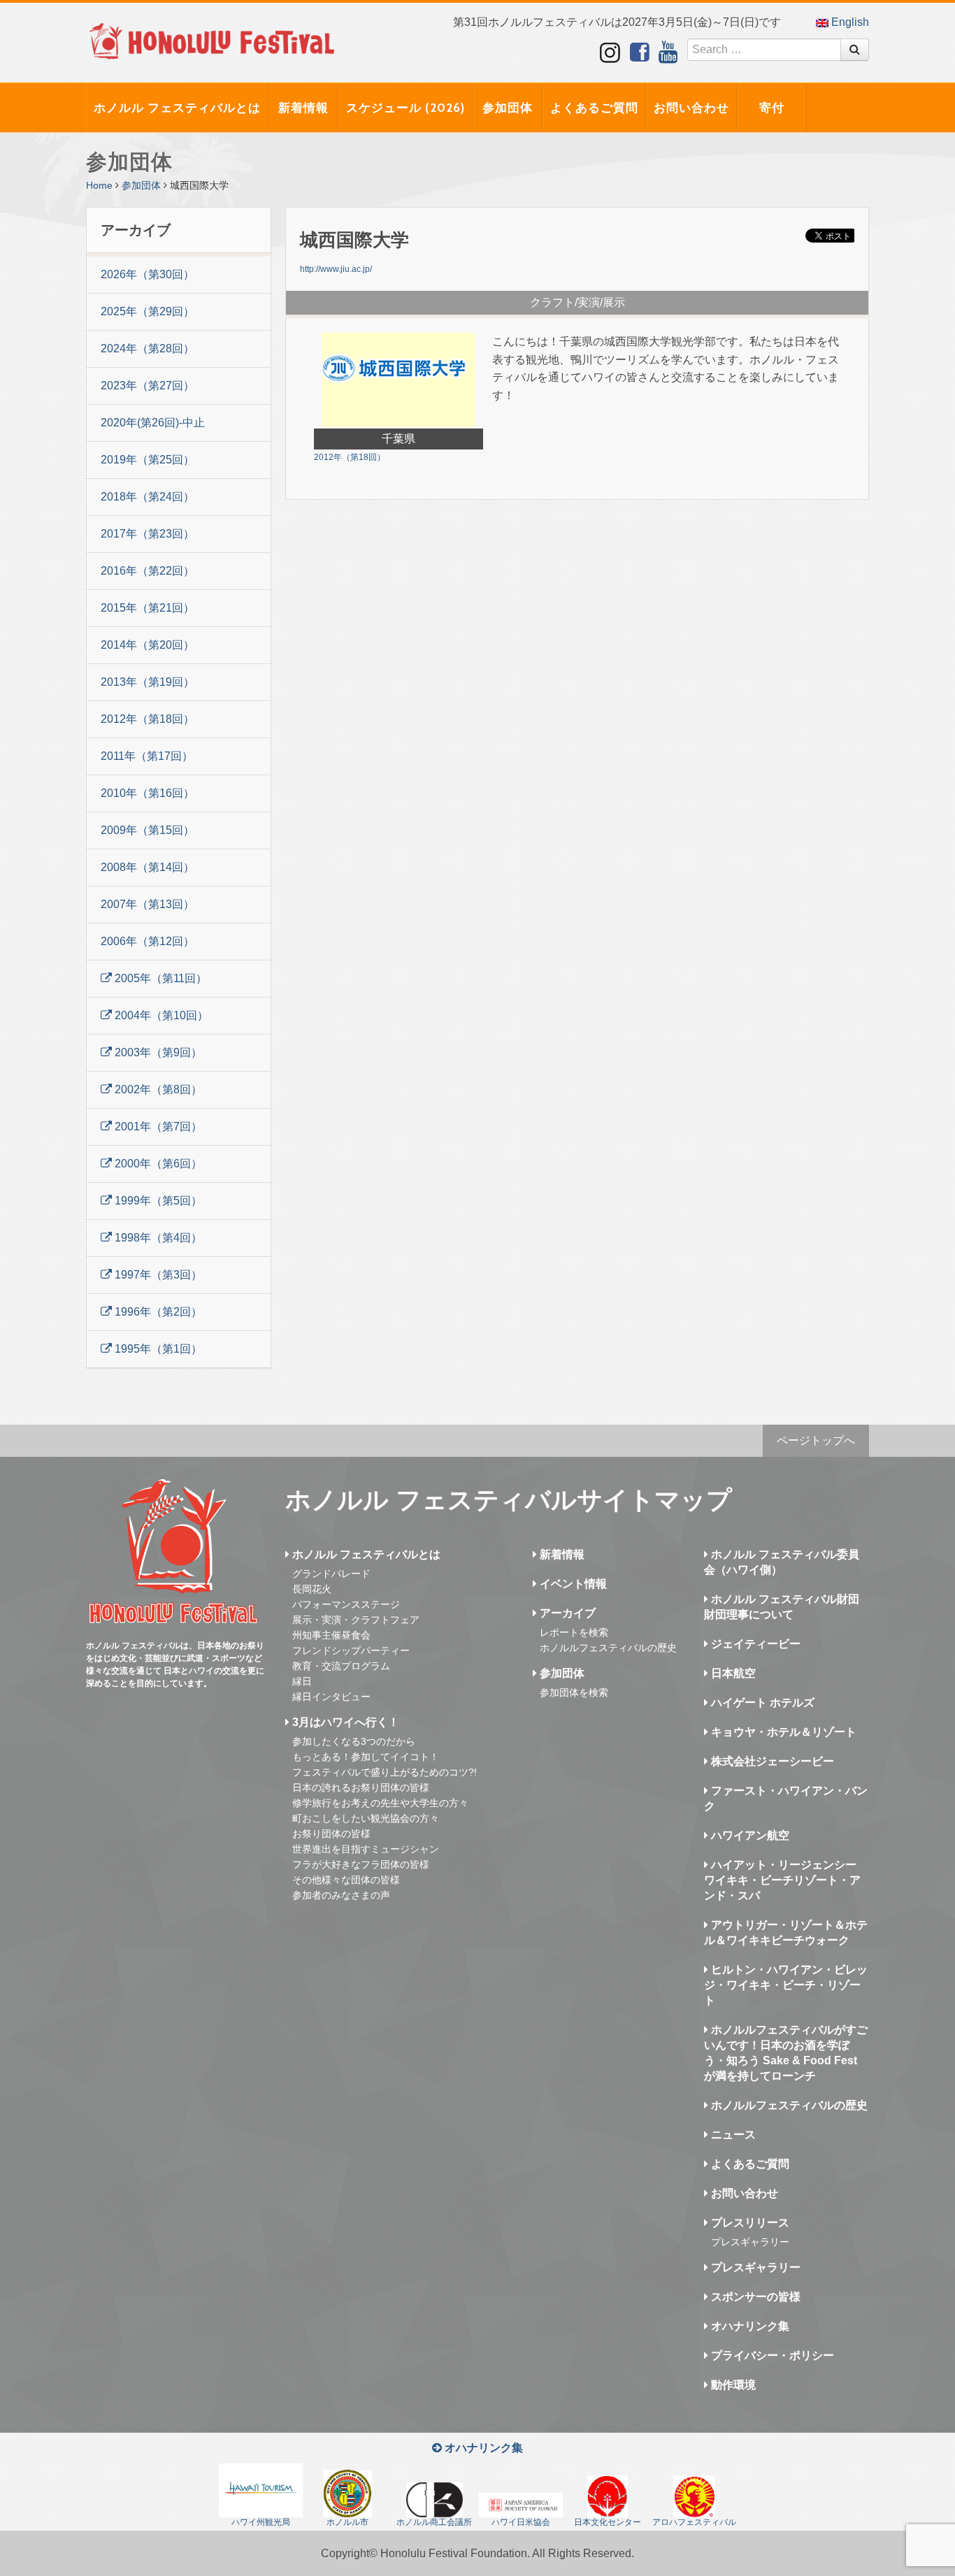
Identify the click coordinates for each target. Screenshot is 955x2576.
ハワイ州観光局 (261, 2522)
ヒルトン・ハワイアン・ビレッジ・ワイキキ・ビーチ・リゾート (786, 1985)
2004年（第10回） (160, 1015)
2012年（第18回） (148, 719)
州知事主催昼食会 (331, 1635)
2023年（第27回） (148, 386)
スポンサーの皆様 (754, 2297)
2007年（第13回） (148, 904)
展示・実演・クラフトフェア (356, 1620)
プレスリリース (749, 2223)
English (849, 22)
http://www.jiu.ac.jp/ (336, 269)
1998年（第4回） (157, 1238)
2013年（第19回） (148, 682)
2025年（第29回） (148, 311)
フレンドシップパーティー (351, 1650)
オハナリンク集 (749, 2326)
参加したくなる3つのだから (354, 1741)
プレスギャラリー (750, 2242)
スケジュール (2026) (405, 108)
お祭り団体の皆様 (331, 1834)
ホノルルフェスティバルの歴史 (608, 1648)
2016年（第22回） (148, 571)
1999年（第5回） (157, 1201)
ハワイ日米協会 (521, 2522)
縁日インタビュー (331, 1697)
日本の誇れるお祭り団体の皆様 (361, 1787)
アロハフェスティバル (694, 2522)
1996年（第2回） (157, 1312)
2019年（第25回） (148, 460)
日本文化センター (608, 2522)
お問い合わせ (691, 108)
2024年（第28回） (148, 348)
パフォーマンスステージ (346, 1604)
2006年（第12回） (148, 941)
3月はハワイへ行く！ (344, 1722)
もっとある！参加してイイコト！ (366, 1757)
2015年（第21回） (148, 608)
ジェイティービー (754, 1644)
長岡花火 (312, 1589)
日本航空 (732, 1673)
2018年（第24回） (148, 497)
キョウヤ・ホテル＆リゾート (782, 1732)
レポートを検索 (574, 1632)
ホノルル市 (347, 2522)
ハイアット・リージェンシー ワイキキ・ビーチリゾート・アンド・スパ (782, 1880)
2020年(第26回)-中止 (153, 423)
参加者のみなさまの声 (341, 1895)
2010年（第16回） (148, 793)
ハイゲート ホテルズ (761, 1703)
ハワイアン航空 (749, 1835)
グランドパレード (331, 1574)
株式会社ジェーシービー (771, 1761)
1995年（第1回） (157, 1349)
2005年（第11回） (159, 978)
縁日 (302, 1681)
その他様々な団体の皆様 (346, 1880)
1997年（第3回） (157, 1275)
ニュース (732, 2135)
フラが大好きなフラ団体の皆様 (361, 1864)
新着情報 (303, 108)
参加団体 (508, 108)
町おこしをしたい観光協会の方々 (366, 1818)
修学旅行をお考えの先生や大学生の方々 (380, 1803)
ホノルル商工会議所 (434, 2522)
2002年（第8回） (157, 1089)
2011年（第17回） (147, 756)
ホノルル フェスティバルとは (177, 108)
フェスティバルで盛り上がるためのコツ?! (385, 1772)
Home (99, 185)
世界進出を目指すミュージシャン (366, 1849)
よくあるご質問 (594, 108)
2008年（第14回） (148, 867)
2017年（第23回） (148, 534)
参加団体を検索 (574, 1692)
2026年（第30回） (148, 274)
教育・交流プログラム (341, 1666)
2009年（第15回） (148, 830)
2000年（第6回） (157, 1164)
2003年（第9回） (157, 1052)
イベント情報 (572, 1584)
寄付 (772, 108)
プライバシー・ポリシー (771, 2355)
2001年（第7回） (157, 1127)
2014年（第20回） (148, 645)
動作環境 (732, 2385)
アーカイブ (566, 1613)
